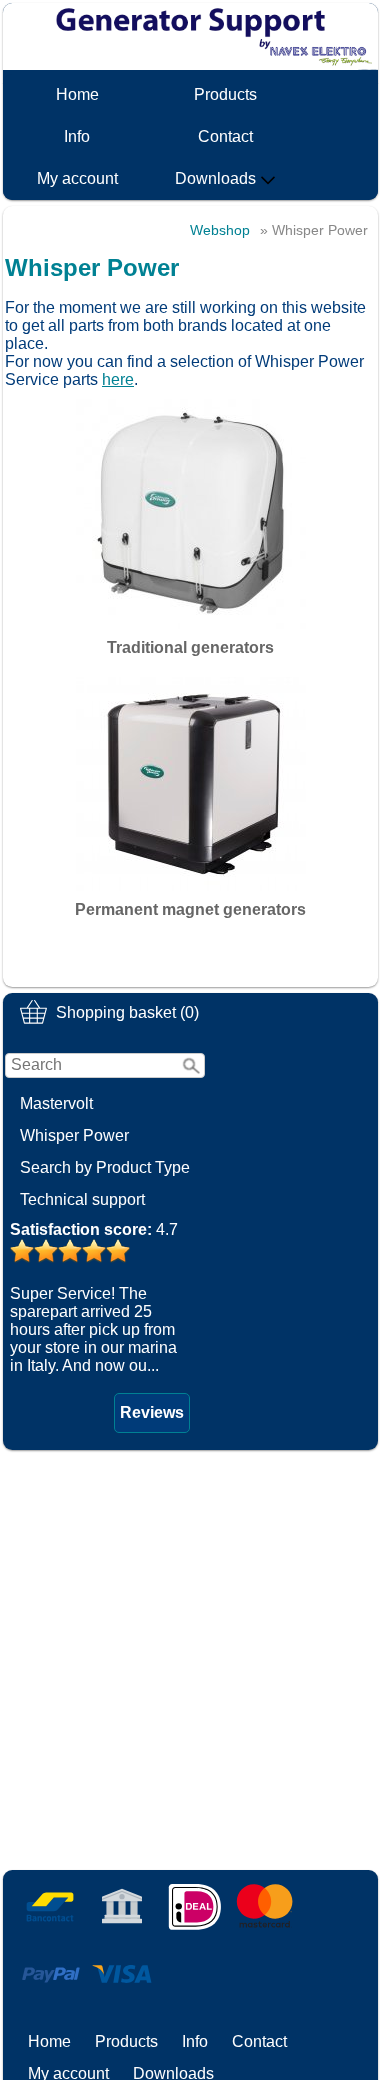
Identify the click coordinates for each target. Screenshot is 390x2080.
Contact (225, 136)
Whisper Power (74, 1135)
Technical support (82, 1199)
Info (77, 136)
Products (225, 94)
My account (77, 178)
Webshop (220, 230)
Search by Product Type (105, 1167)
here (118, 379)
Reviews (152, 1412)
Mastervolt (56, 1103)
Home (77, 94)
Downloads (215, 178)
